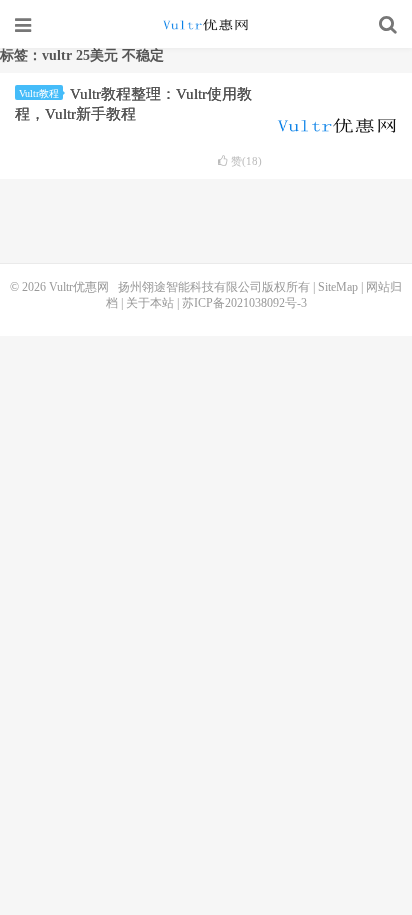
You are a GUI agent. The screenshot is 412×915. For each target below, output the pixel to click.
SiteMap (338, 287)
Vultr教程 (39, 93)
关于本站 (150, 303)
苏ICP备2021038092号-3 (244, 303)
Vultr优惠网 (206, 25)
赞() (246, 161)
